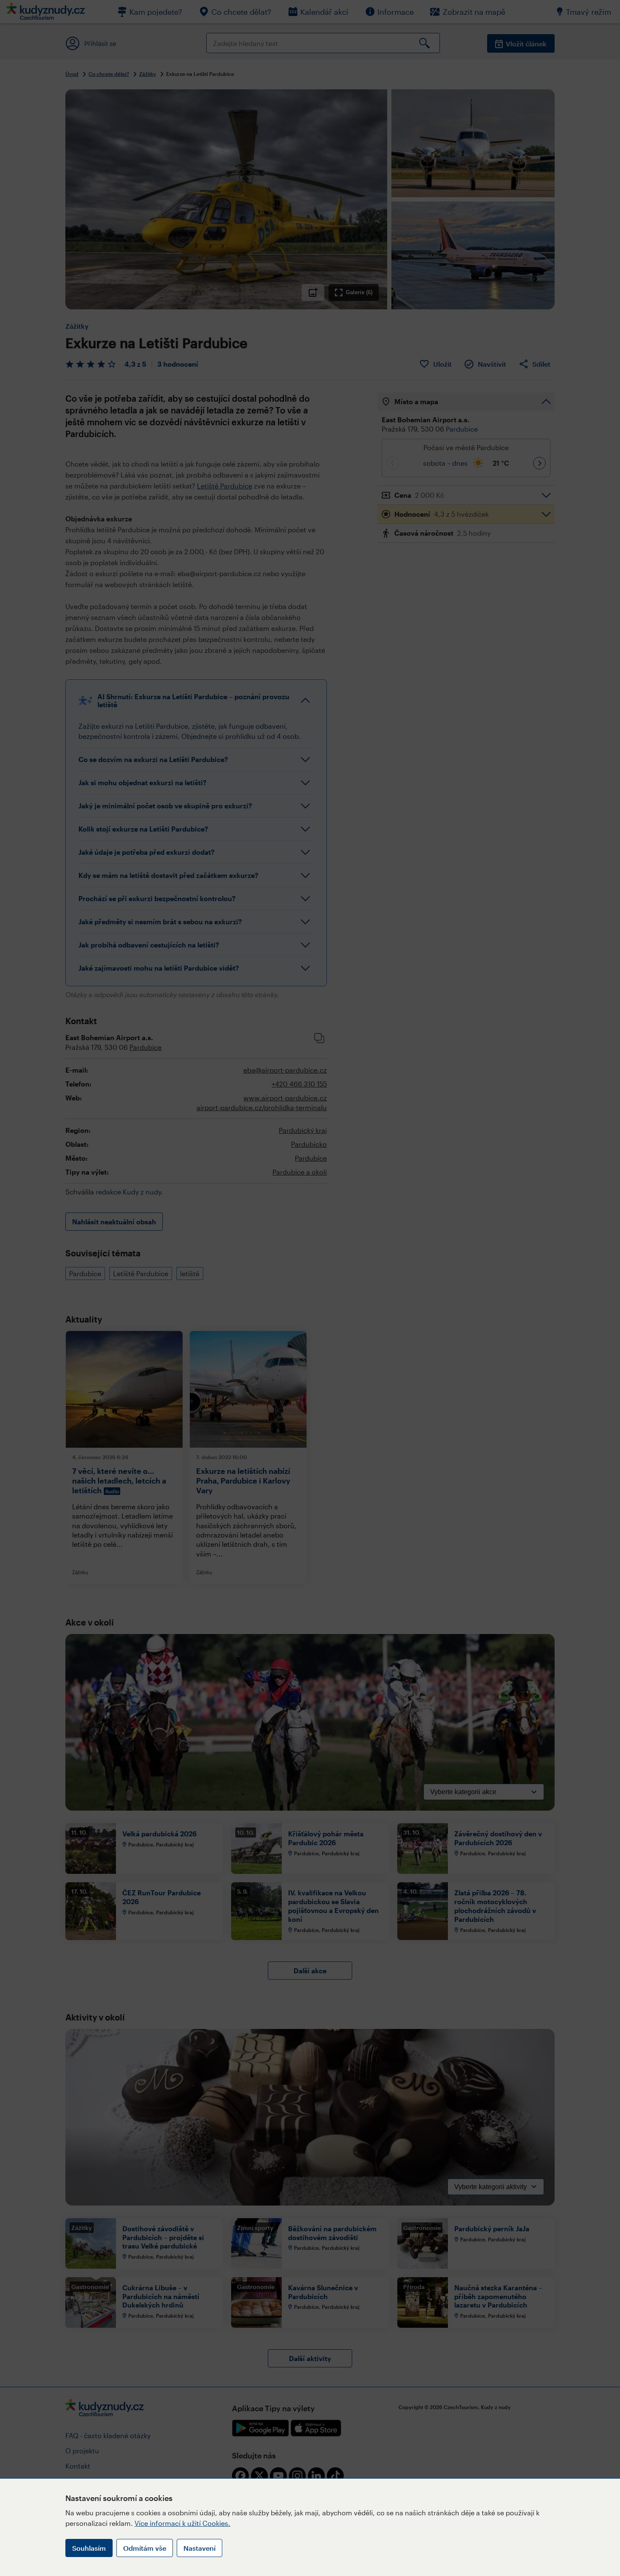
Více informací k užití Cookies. (182, 2523)
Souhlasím (89, 2548)
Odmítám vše (145, 2548)
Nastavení (199, 2548)
